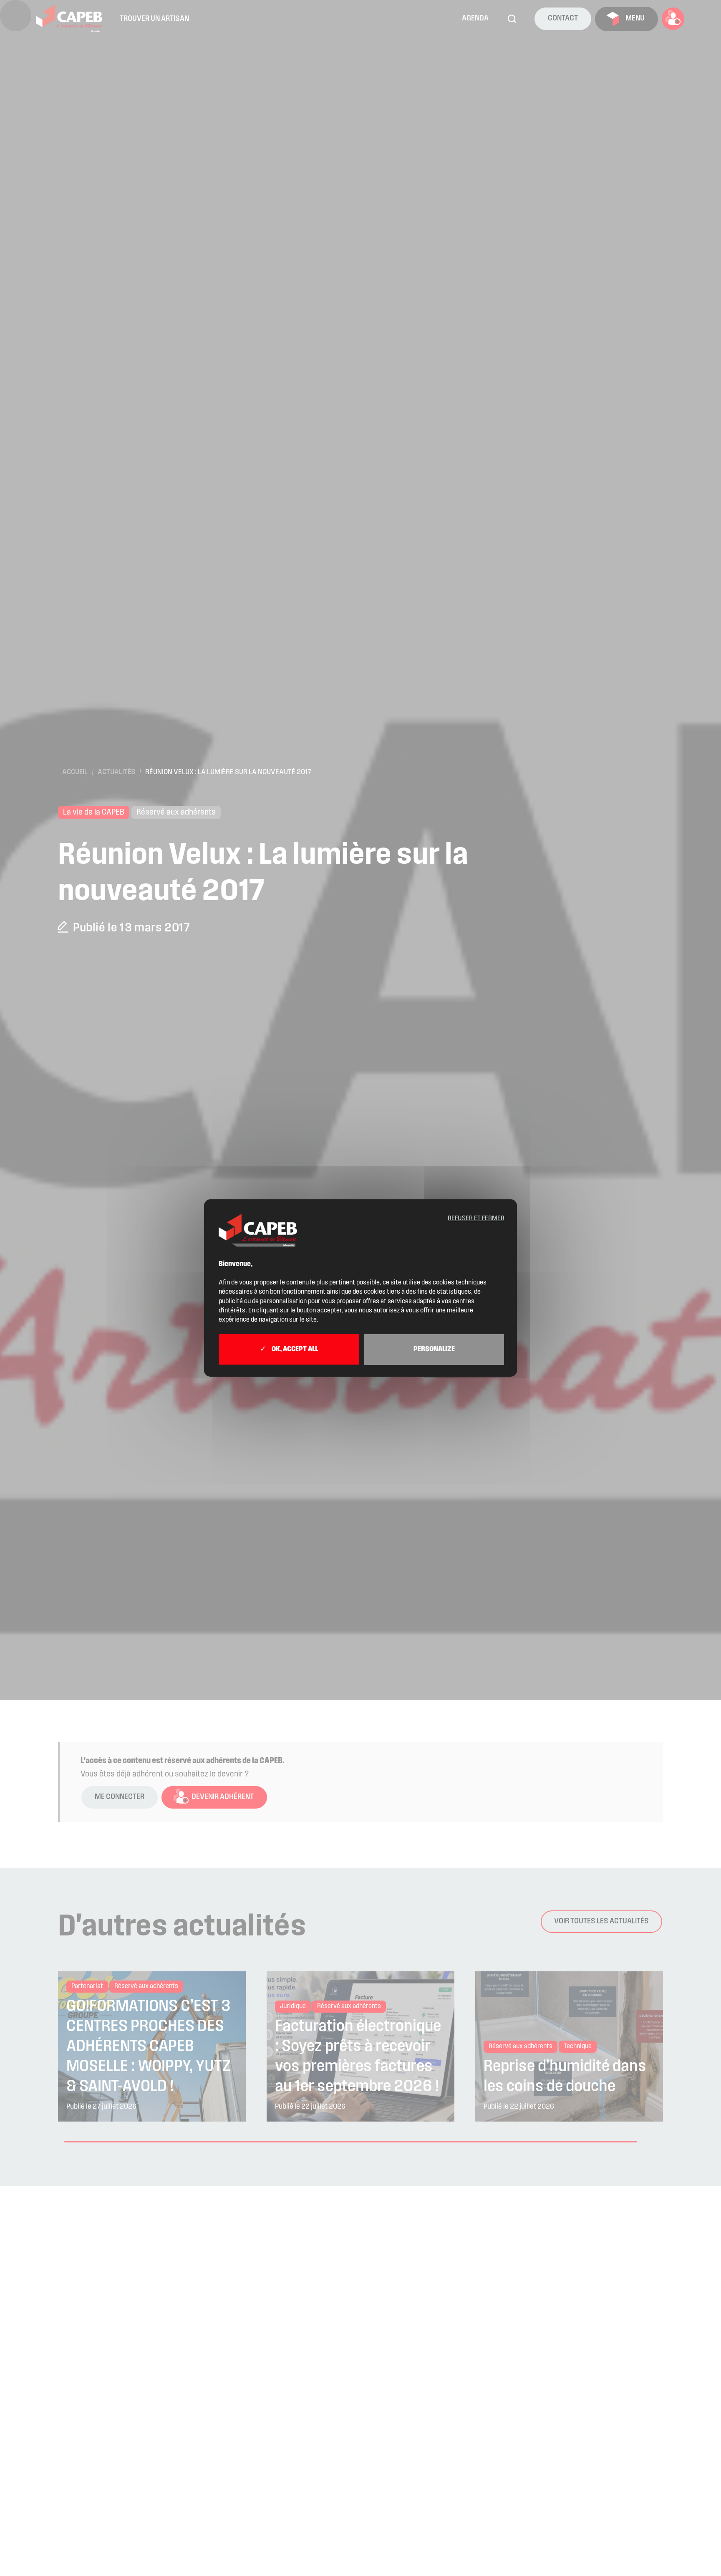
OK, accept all (294, 1350)
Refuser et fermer (476, 1219)
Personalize (434, 1350)
